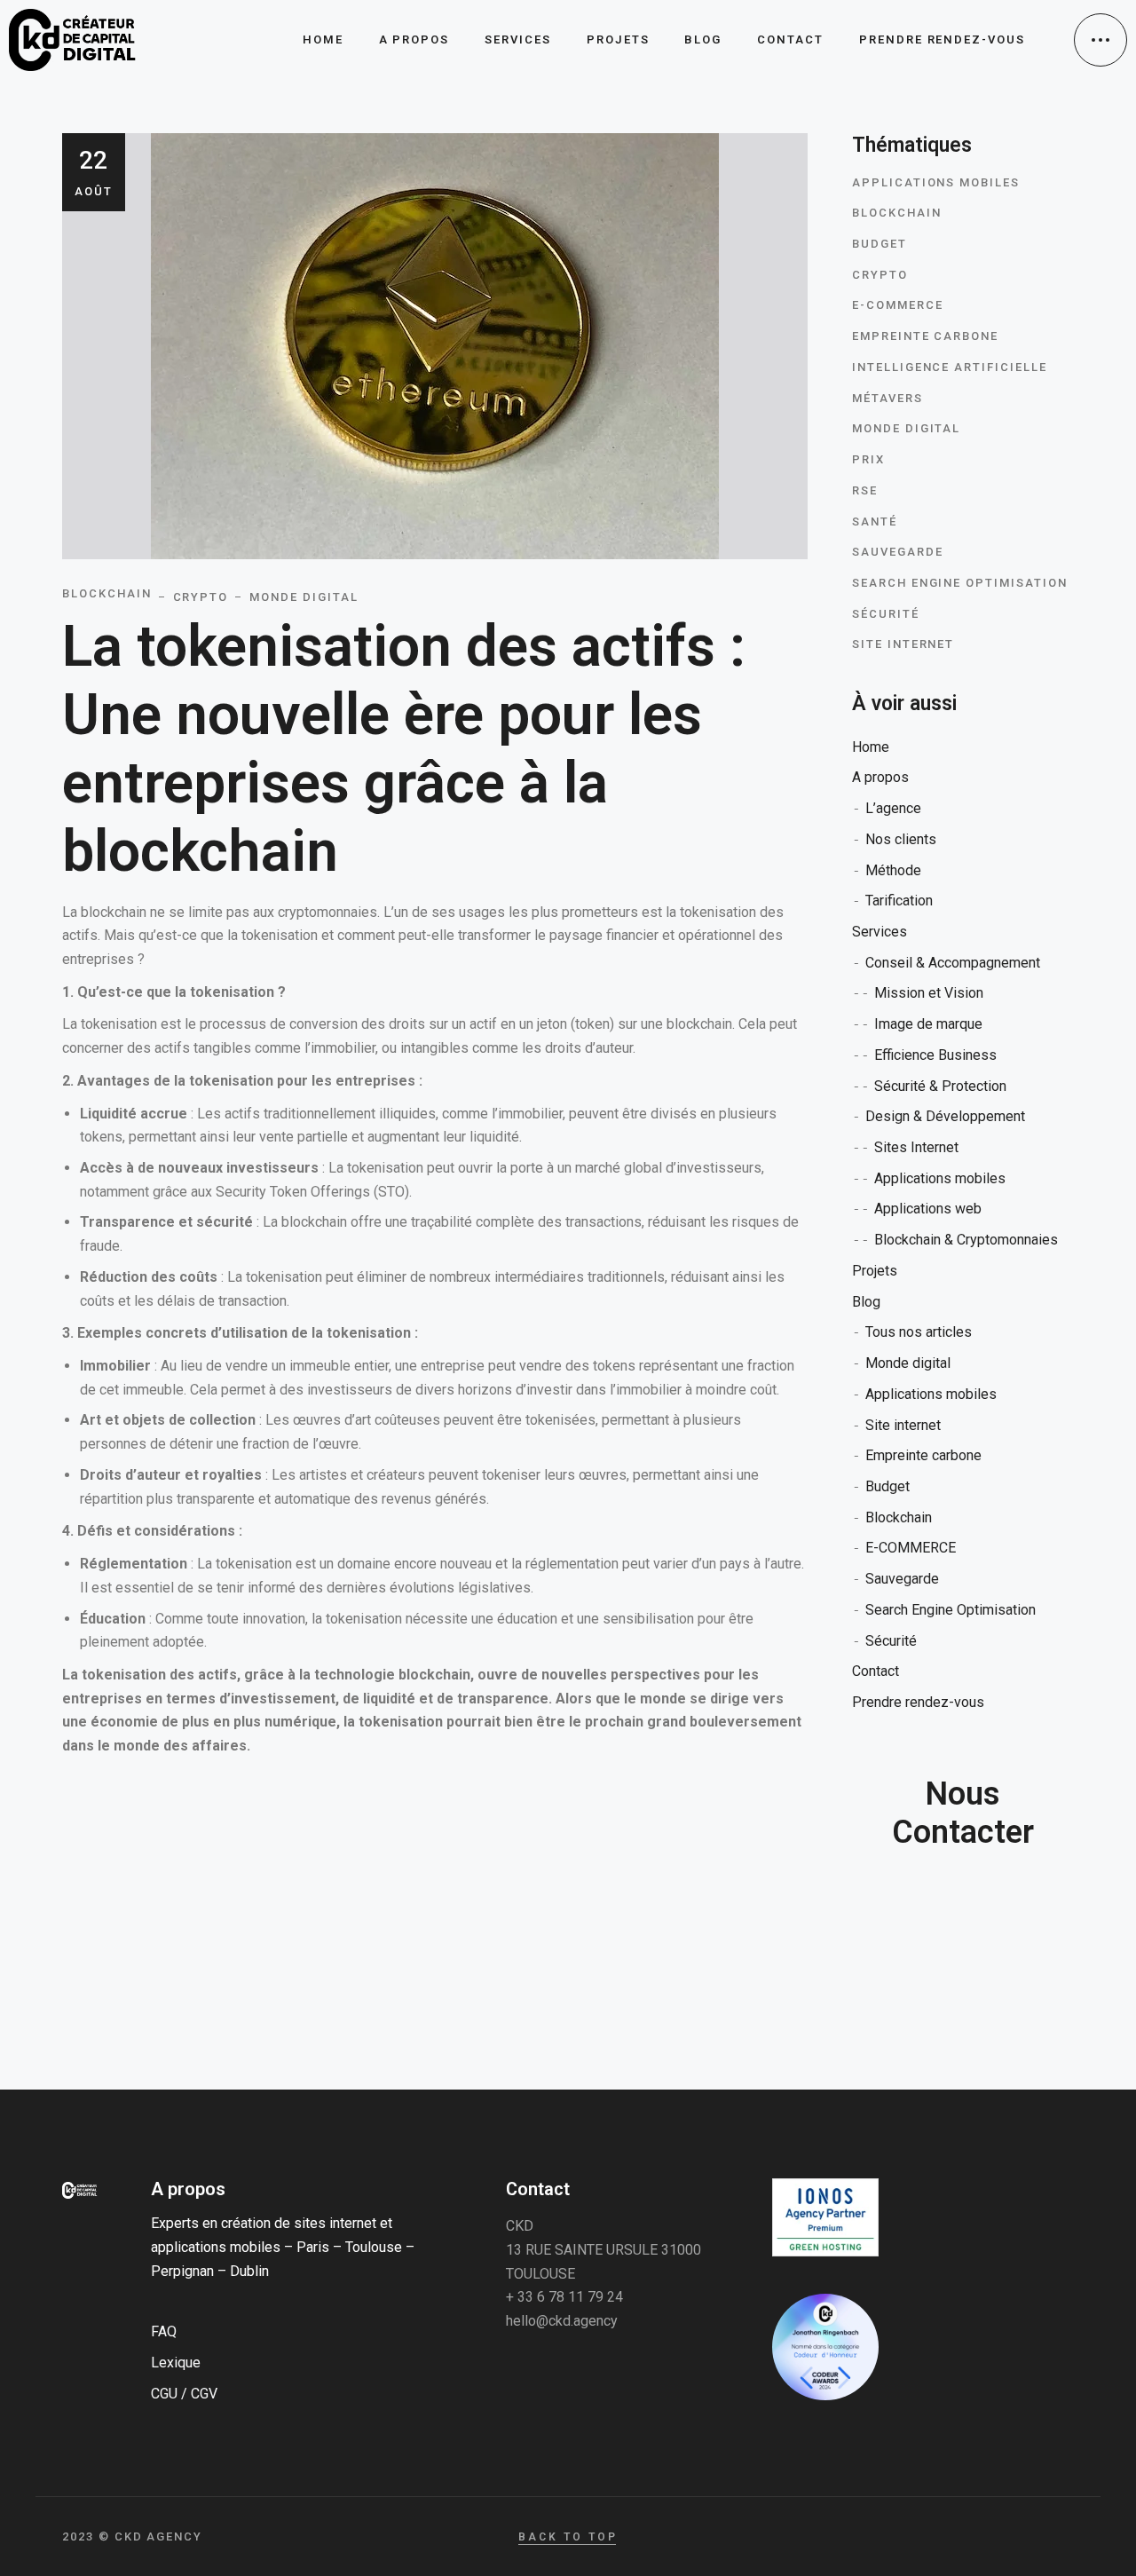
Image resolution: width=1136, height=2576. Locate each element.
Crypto (880, 275)
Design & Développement (945, 1116)
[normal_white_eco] (825, 2217)
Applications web (928, 1209)
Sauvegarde (898, 552)
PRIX (868, 459)
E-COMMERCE (898, 305)
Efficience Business (935, 1055)
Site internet (903, 644)
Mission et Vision (929, 993)
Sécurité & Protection (940, 1086)
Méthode (893, 870)
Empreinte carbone (925, 336)
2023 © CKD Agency (132, 2536)
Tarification (899, 901)
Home (871, 747)
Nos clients (901, 839)
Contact (876, 1671)
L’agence (893, 808)
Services (880, 932)
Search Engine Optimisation (960, 583)
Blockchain (897, 213)
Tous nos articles (919, 1332)
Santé (875, 522)
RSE (865, 490)
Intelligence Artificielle (950, 367)
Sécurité (886, 614)
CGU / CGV (184, 2394)
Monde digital (906, 428)
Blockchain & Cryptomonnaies (966, 1240)
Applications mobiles (936, 182)
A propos (880, 777)
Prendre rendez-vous (918, 1702)
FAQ (164, 2331)
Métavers (887, 398)
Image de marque (928, 1024)
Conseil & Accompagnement (953, 963)
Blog (866, 1302)
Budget (880, 244)
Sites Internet (916, 1147)
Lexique (176, 2363)
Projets (875, 1271)
